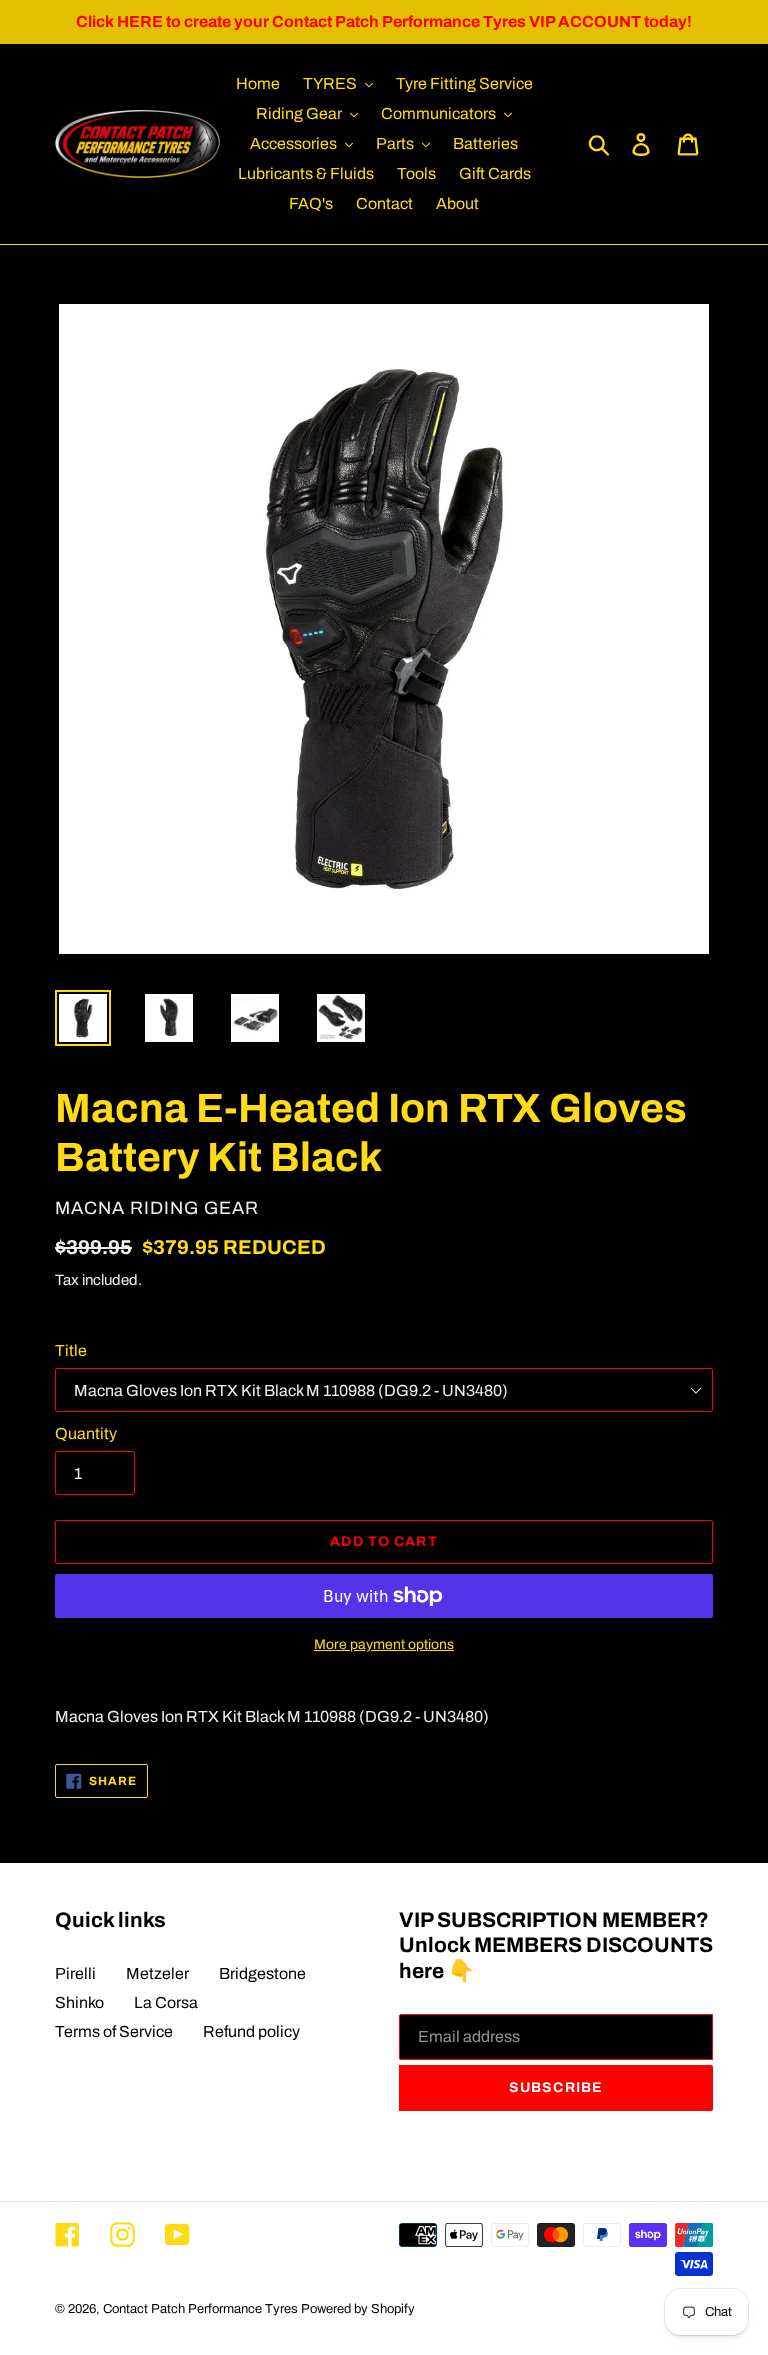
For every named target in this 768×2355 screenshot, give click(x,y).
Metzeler (157, 1973)
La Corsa (166, 2002)
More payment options (384, 1644)
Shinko (79, 2002)
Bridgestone (262, 1973)
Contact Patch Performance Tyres (200, 2309)
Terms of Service (114, 2031)
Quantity (86, 1433)
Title (71, 1350)
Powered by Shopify (358, 2309)
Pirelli (75, 1973)
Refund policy (251, 2031)
